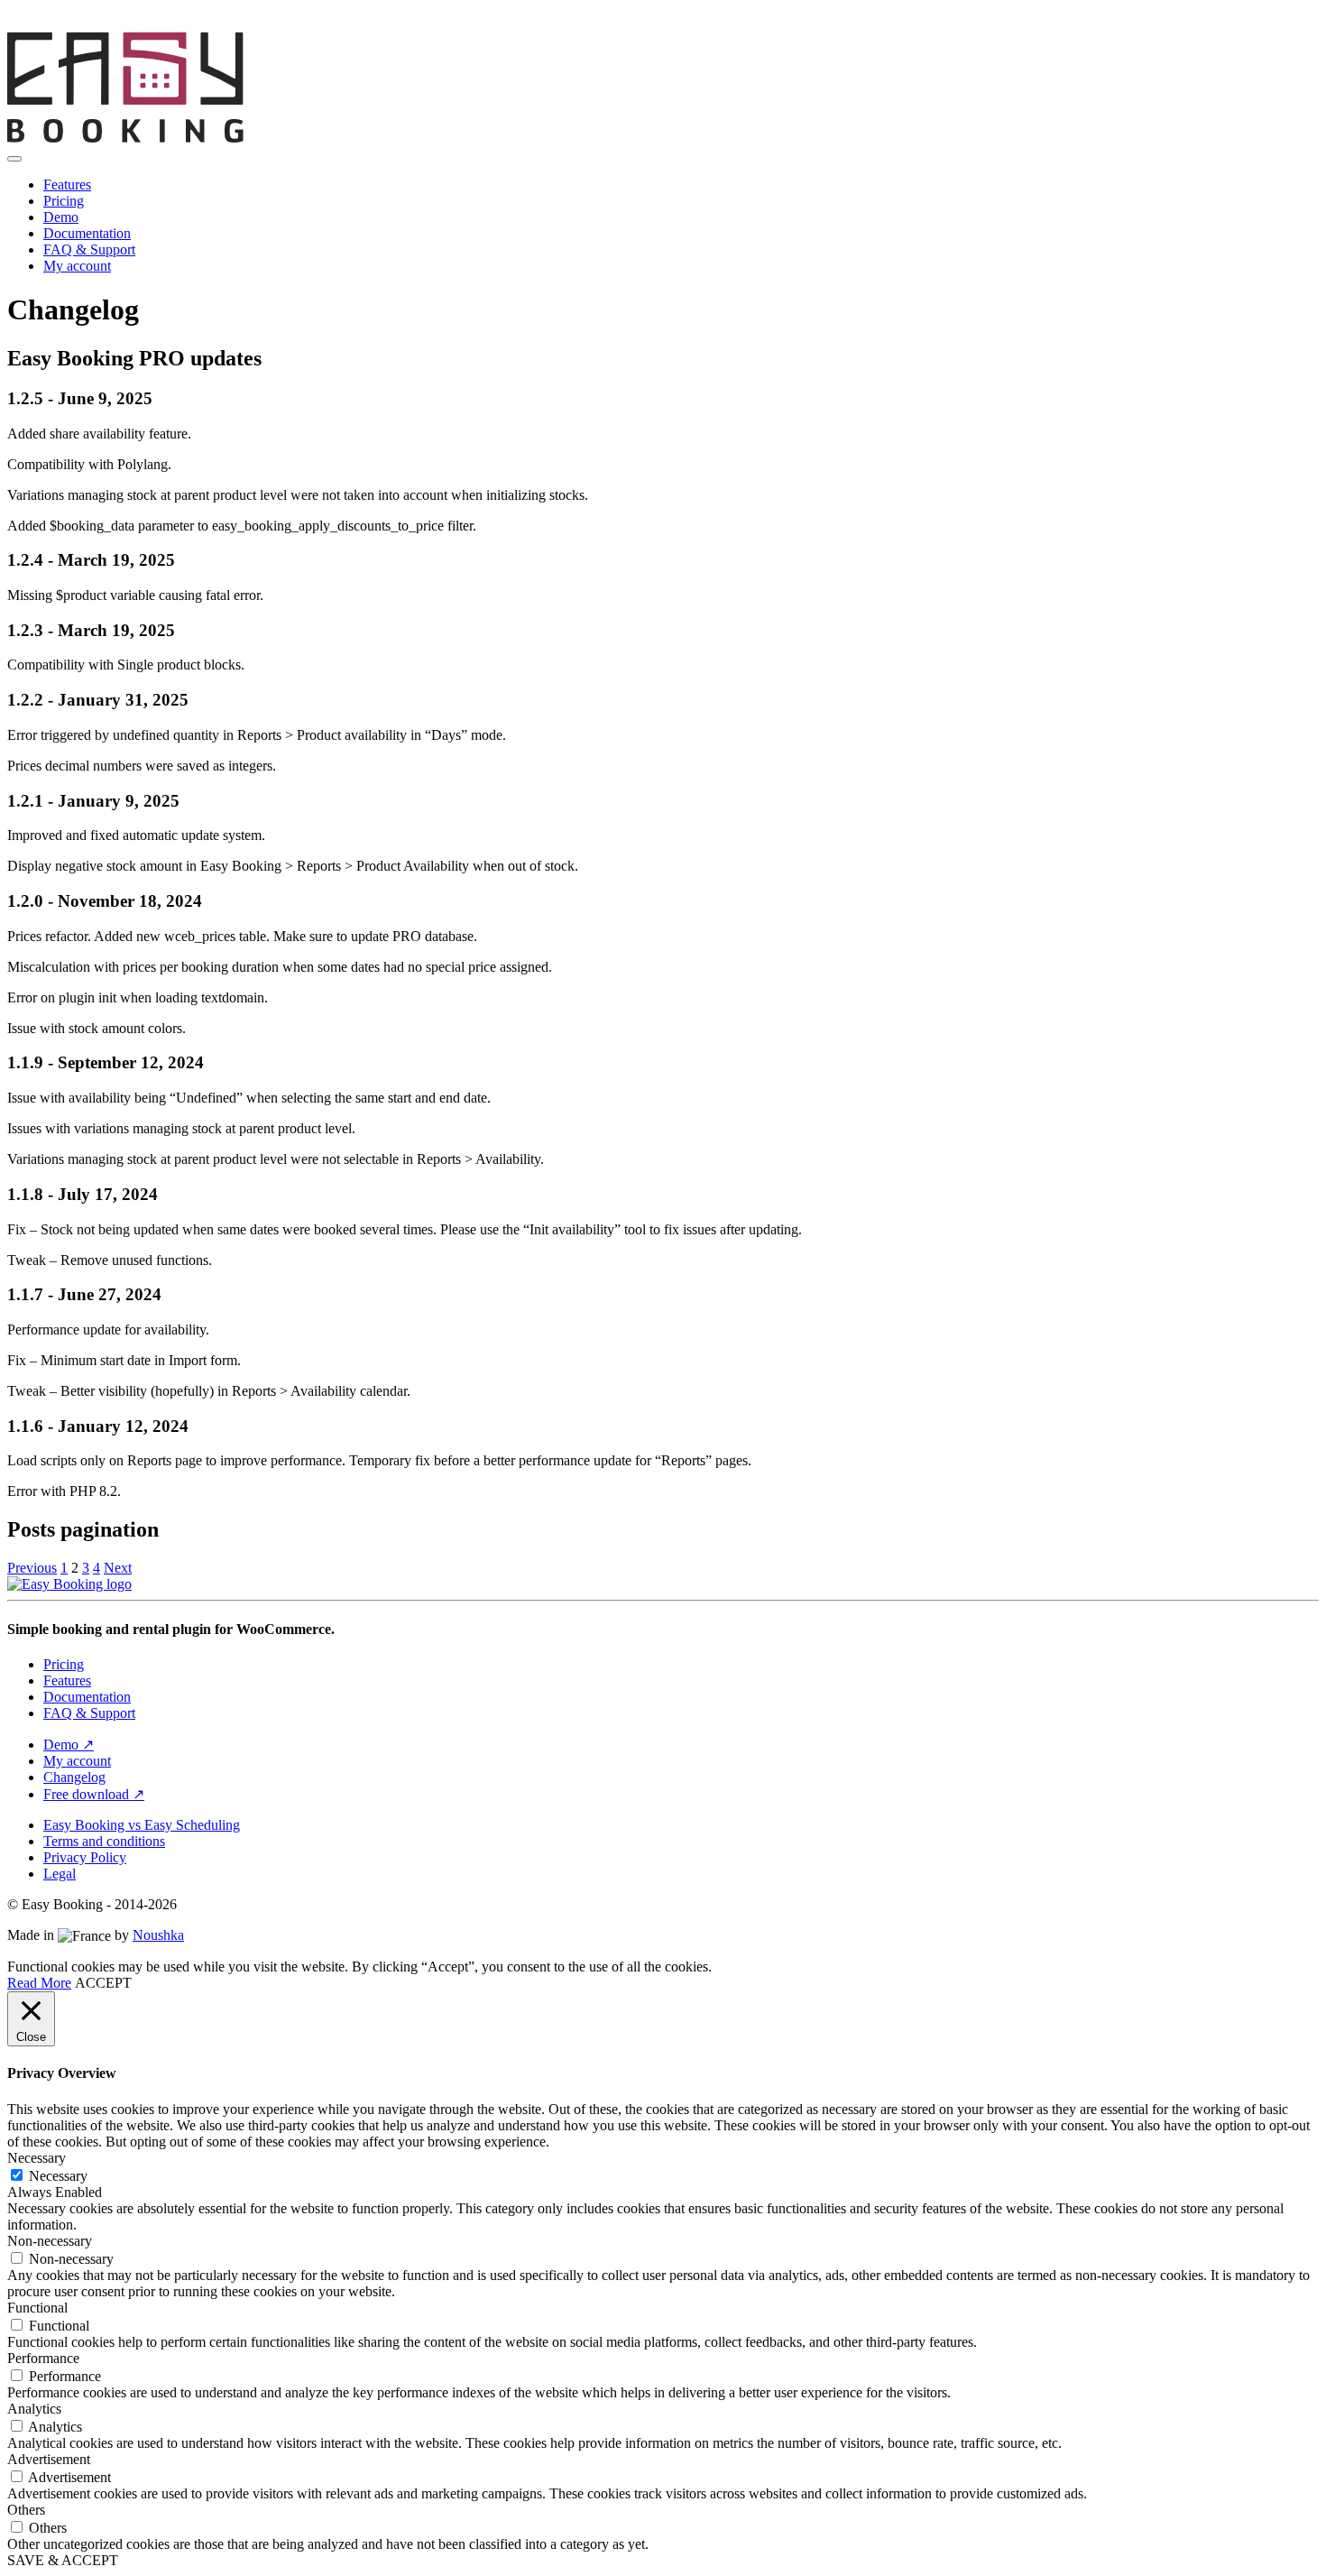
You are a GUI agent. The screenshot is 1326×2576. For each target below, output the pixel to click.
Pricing (64, 201)
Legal (60, 1874)
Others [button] (26, 2510)
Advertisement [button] (49, 2459)
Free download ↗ (94, 1794)
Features (67, 185)
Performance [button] (43, 2358)
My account (77, 266)
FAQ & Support (89, 249)
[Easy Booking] (345, 138)
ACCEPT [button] (103, 1983)
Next (118, 1568)
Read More (39, 1983)
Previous (32, 1568)
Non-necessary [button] (50, 2241)
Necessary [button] (37, 2158)
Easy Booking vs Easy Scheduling (142, 1825)
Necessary (58, 2176)
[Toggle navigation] (14, 159)
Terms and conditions (104, 1841)
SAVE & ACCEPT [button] (63, 2560)
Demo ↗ (69, 1745)
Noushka (158, 1935)
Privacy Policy (85, 1857)
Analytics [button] (34, 2409)
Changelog (74, 1777)
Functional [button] (37, 2308)
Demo (61, 217)
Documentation (87, 233)
